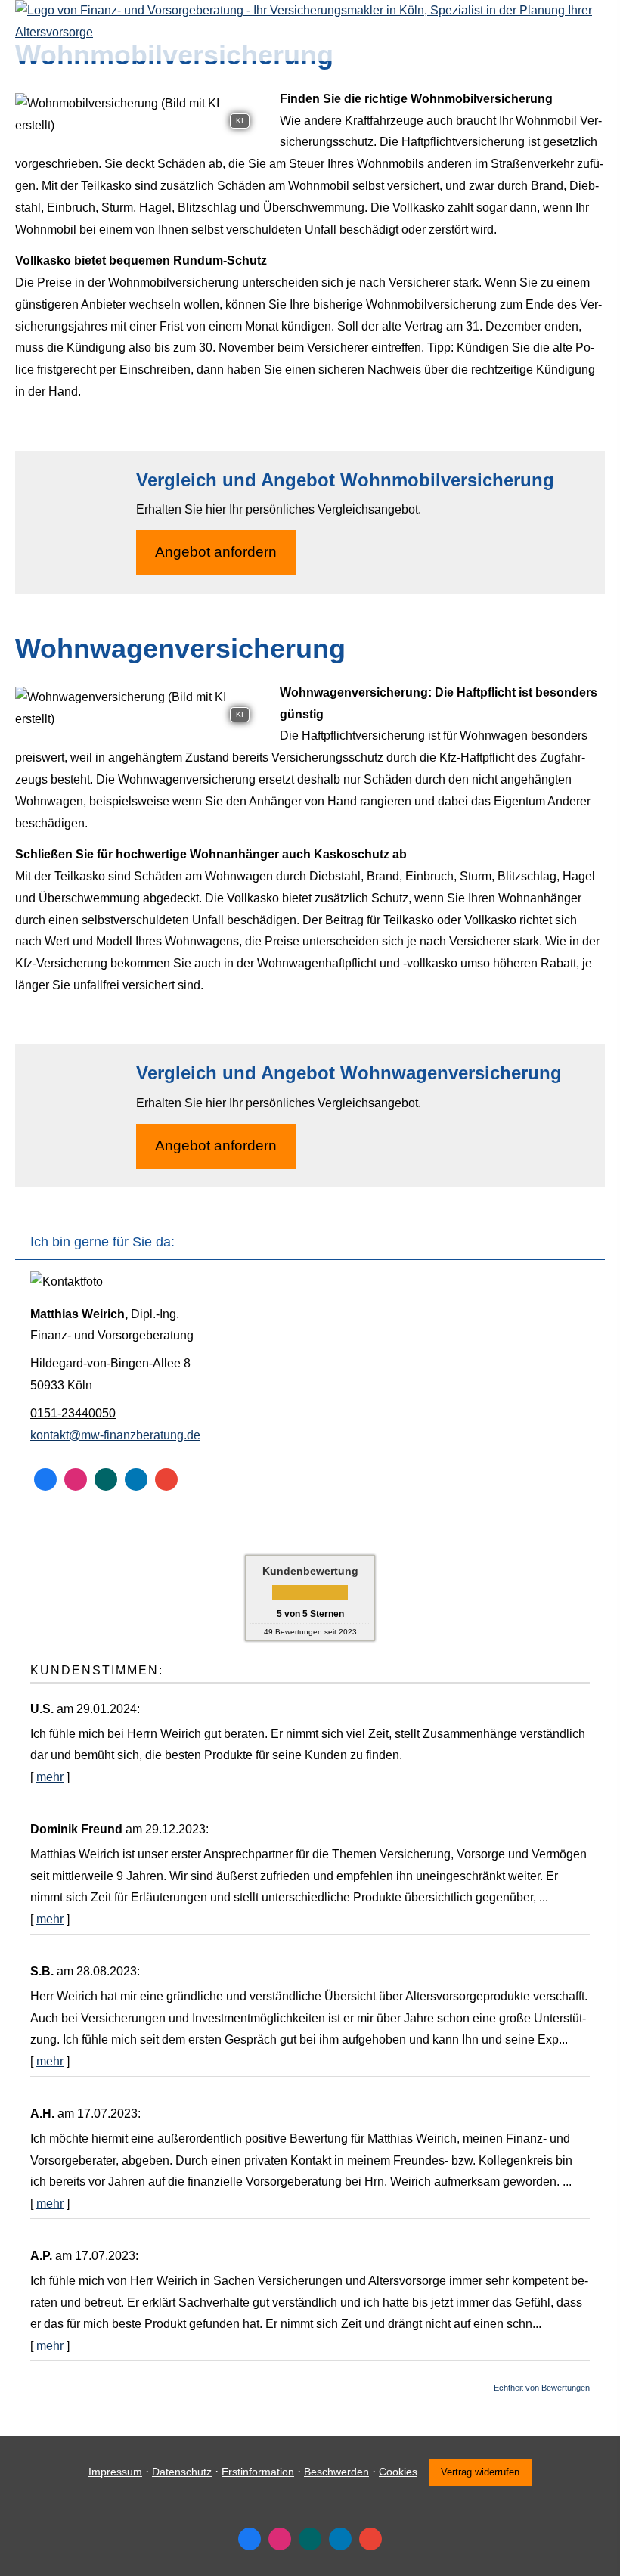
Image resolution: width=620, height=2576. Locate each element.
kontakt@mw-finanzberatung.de (115, 1435)
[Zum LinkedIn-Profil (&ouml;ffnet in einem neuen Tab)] (136, 1479)
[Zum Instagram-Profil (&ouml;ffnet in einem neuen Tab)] (76, 1479)
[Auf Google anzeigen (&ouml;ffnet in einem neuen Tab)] (166, 1479)
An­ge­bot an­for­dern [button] (216, 552)
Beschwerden (336, 2472)
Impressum (115, 2472)
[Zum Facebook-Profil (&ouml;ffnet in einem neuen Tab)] (45, 1479)
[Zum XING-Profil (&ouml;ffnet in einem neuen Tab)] (106, 1479)
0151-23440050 (73, 1413)
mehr (50, 1777)
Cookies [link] (398, 2472)
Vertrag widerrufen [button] (480, 2472)
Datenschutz (182, 2472)
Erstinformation (258, 2472)
